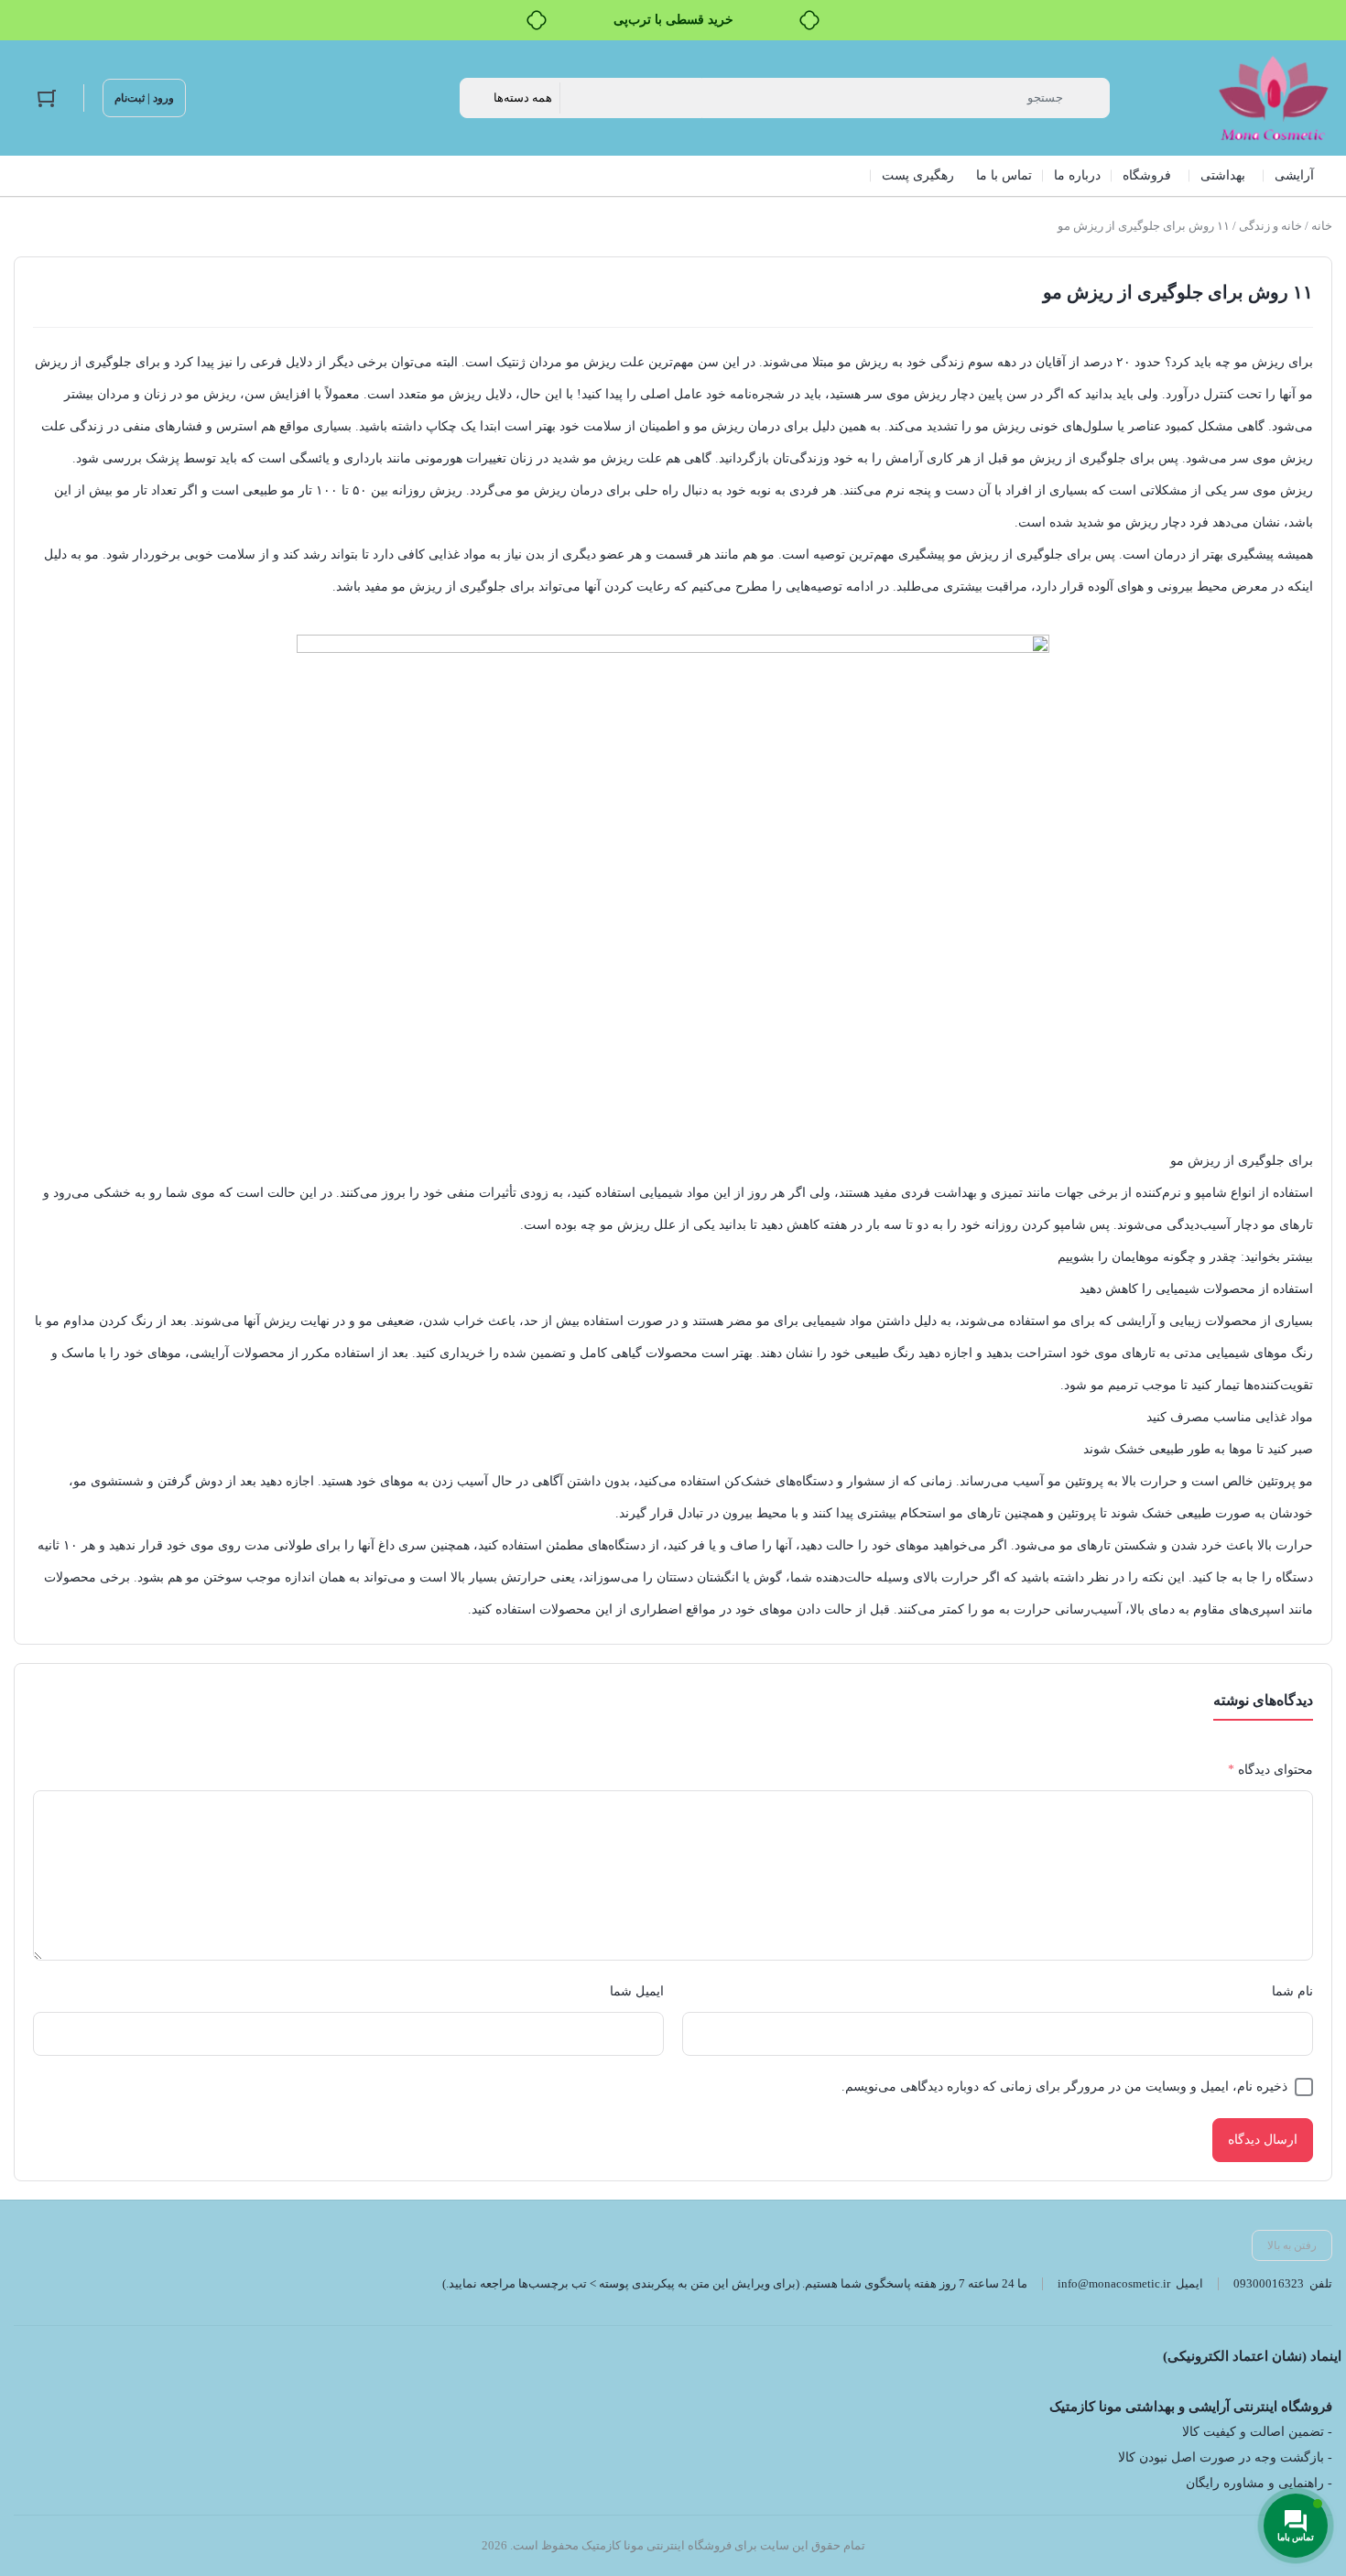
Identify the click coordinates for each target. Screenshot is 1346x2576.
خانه (1322, 226)
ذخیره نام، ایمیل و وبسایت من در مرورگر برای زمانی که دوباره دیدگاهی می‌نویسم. (1064, 2087)
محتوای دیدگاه (1270, 1770)
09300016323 (1269, 2283)
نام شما (1292, 1991)
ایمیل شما (637, 1991)
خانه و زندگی (1270, 226)
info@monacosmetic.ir (1114, 2283)
